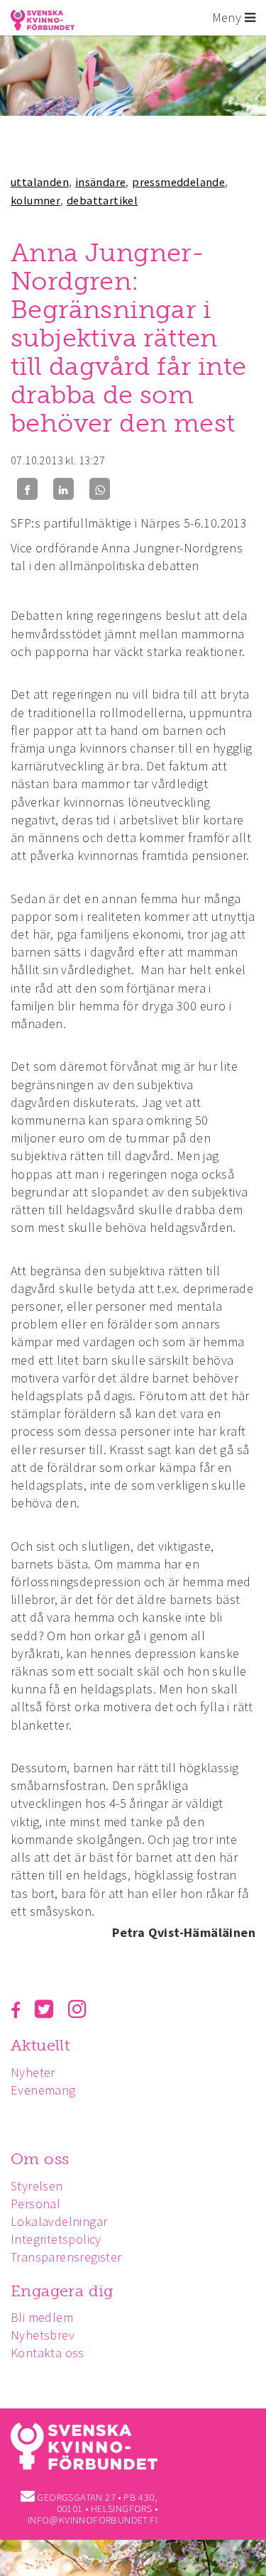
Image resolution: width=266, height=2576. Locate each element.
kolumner (35, 200)
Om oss (40, 2159)
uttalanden (40, 182)
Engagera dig (62, 2291)
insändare (101, 182)
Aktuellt (40, 2045)
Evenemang (43, 2090)
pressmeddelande (178, 182)
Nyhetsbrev (43, 2335)
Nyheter (33, 2072)
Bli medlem (42, 2317)
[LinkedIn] (63, 489)
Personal (35, 2204)
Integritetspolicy (56, 2239)
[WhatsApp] (100, 489)
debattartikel (102, 200)
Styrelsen (37, 2186)
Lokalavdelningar (59, 2221)
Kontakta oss (48, 2353)
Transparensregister (66, 2257)
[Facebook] (27, 489)
